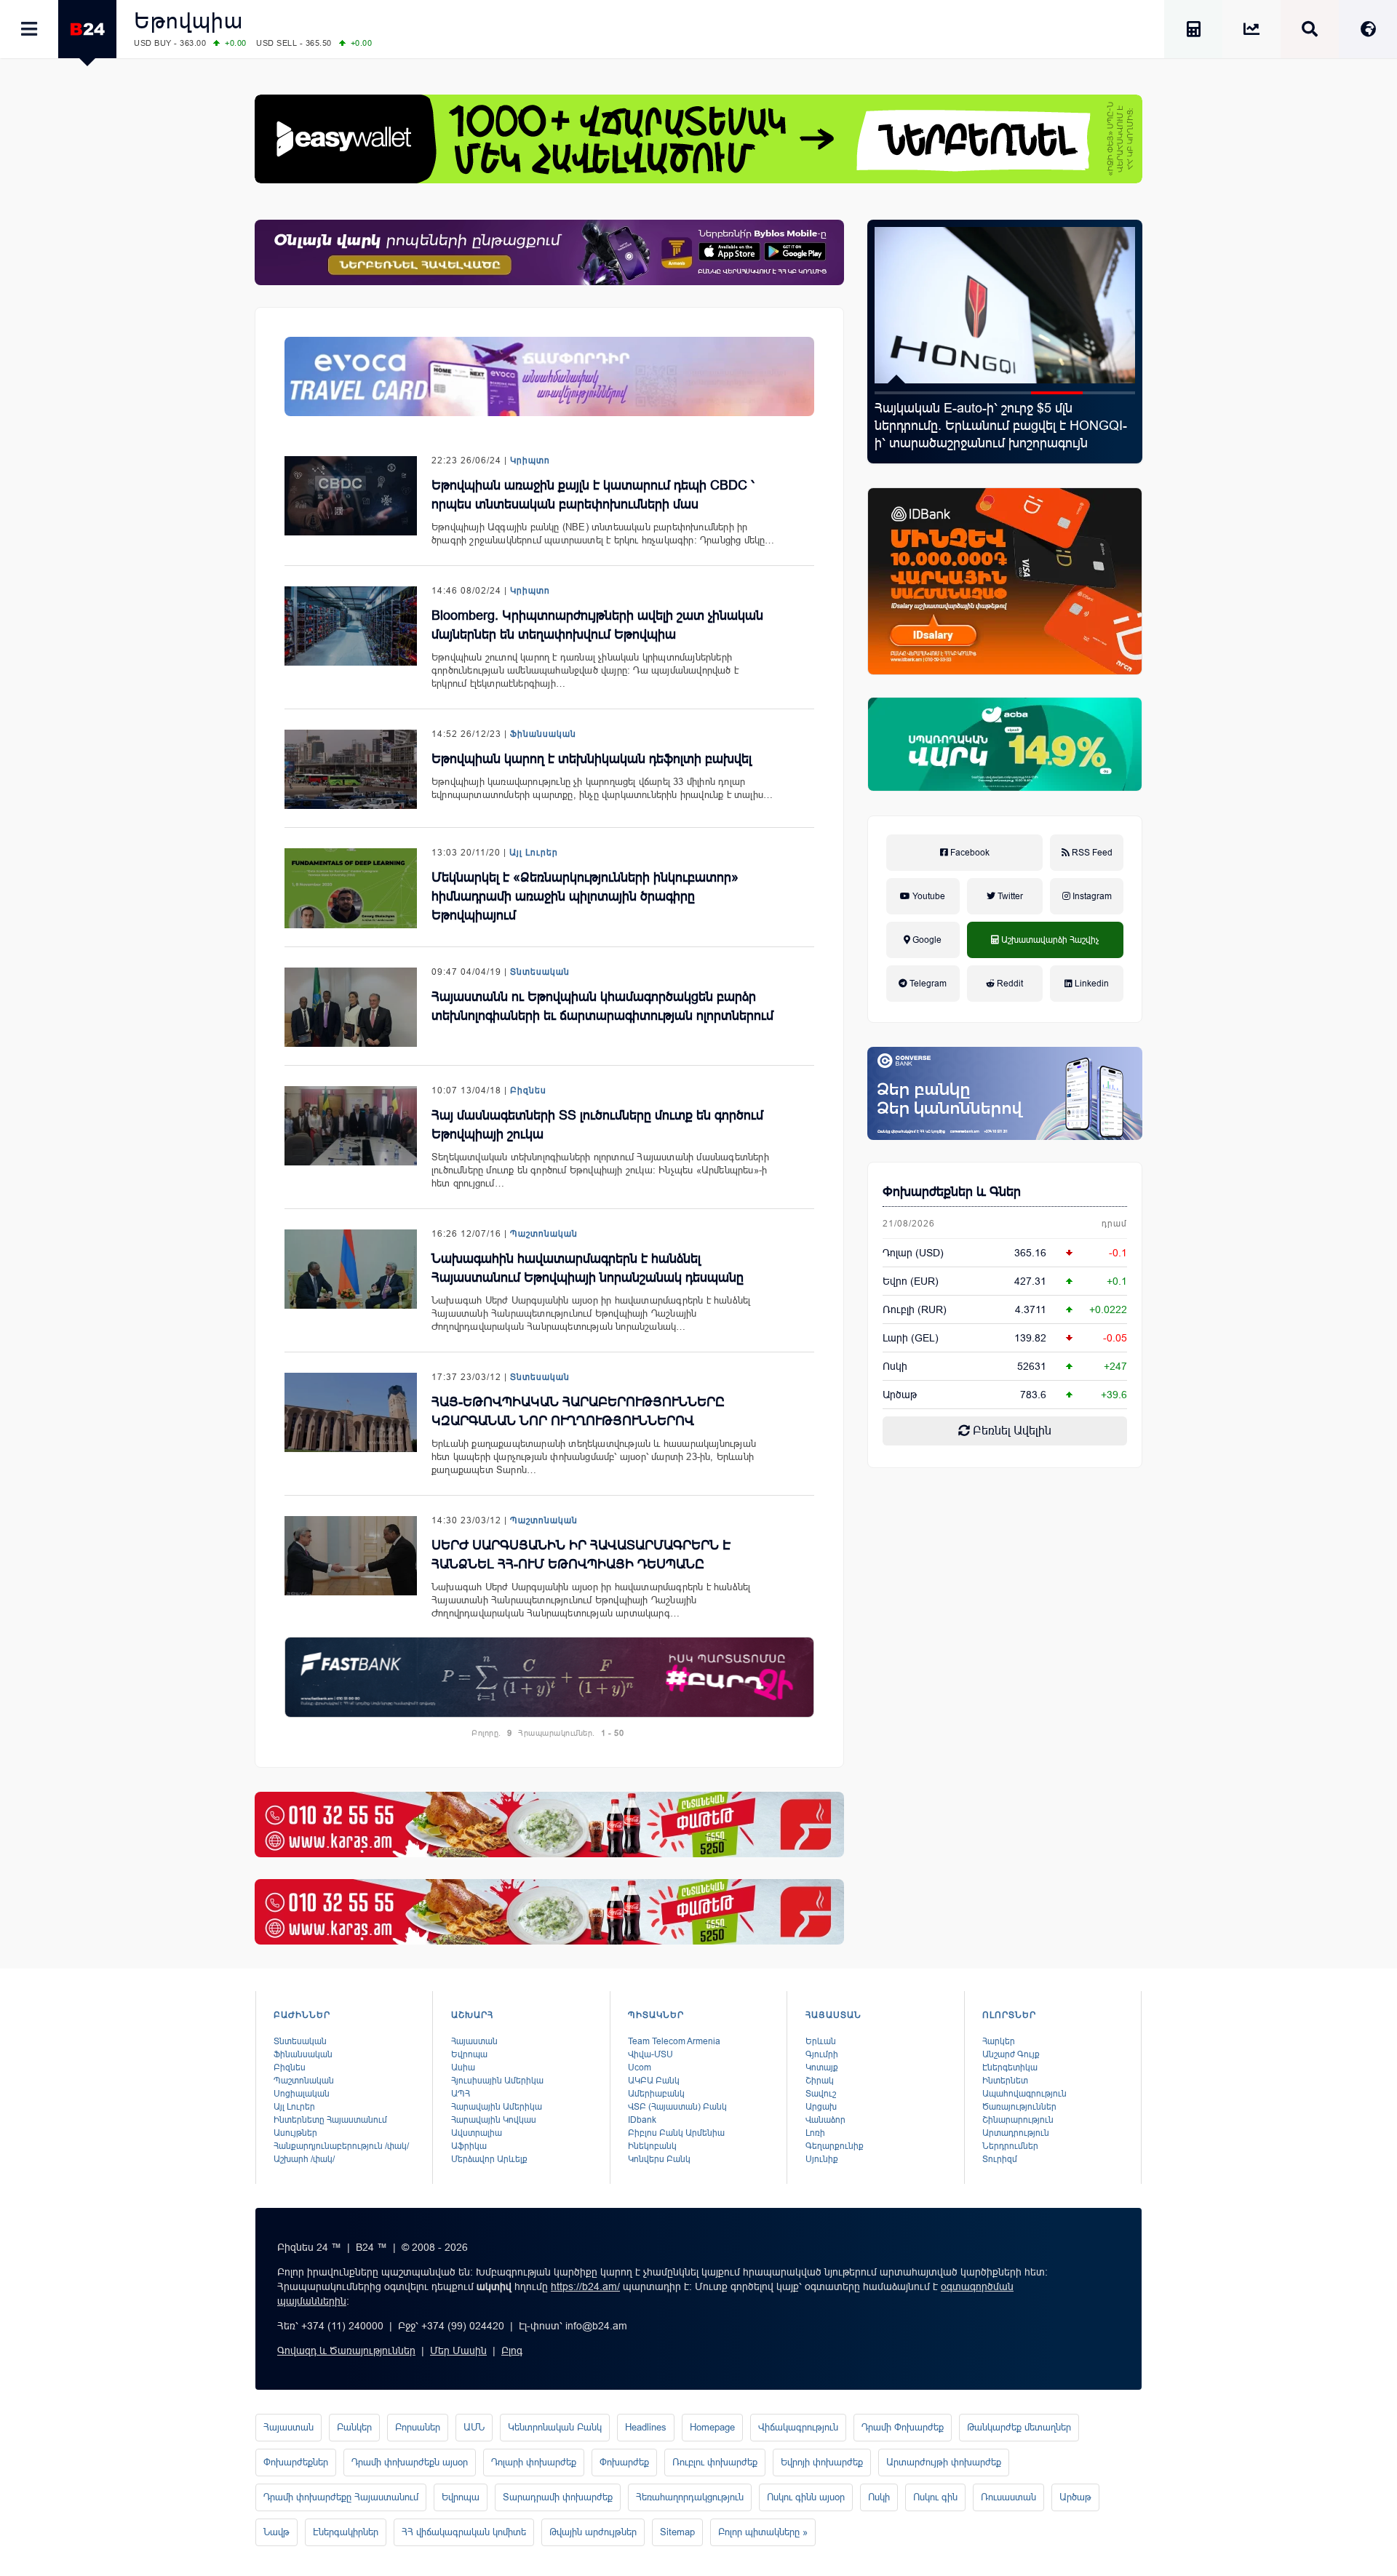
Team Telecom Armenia (674, 2041)
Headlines (646, 2427)
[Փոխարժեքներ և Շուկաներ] (1251, 32)
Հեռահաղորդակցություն (690, 2497)
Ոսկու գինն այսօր (806, 2497)
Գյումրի (822, 2054)
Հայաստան (474, 2041)
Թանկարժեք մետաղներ (1019, 2427)
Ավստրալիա (477, 2133)
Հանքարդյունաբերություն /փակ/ (341, 2146)
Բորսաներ (418, 2427)
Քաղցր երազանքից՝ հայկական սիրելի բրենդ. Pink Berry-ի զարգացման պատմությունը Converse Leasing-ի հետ (995, 426)
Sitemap (677, 2532)
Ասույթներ (295, 2133)
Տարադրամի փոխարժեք (558, 2497)
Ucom (640, 2067)
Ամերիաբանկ (656, 2094)
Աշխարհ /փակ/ (304, 2159)
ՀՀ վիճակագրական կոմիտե (464, 2532)
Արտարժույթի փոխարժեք (944, 2462)
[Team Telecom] (549, 376)
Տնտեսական (540, 972)
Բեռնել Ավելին (1011, 1431)
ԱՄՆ (474, 2427)
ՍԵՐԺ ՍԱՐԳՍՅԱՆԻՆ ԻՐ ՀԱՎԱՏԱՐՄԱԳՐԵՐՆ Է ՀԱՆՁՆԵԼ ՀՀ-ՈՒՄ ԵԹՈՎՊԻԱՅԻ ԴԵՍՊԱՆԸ (581, 1555)
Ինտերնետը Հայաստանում (330, 2120)
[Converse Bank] (1005, 1093)
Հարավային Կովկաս (494, 2120)
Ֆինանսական (543, 734)
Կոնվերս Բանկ (659, 2159)
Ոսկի (895, 1366)
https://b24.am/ (585, 2286)
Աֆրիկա (469, 2146)
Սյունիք (822, 2159)
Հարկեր (999, 2041)
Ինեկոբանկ (652, 2146)
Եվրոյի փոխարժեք (822, 2462)
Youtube (928, 896)
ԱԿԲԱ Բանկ (654, 2081)
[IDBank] (1005, 581)
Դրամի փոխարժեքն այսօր (410, 2462)
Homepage (712, 2427)
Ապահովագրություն (1024, 2094)
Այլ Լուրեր (534, 853)
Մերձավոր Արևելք (489, 2159)
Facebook (969, 853)
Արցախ (821, 2107)
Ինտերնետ (1005, 2081)
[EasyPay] (698, 139)
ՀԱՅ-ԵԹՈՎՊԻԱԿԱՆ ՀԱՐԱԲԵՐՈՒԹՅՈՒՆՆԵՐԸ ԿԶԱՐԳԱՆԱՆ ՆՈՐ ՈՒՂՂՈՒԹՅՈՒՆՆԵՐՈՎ (578, 1411)
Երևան (821, 2041)
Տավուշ (821, 2094)
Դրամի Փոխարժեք (903, 2427)
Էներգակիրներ (346, 2532)
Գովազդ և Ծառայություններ (346, 2350)
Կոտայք (822, 2067)
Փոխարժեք (624, 2462)
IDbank (642, 2120)
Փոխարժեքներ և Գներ (952, 1192)
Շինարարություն (1018, 2120)
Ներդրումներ (1010, 2146)
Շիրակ (820, 2081)
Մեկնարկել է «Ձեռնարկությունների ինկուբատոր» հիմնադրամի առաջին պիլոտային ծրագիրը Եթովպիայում (585, 896)
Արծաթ (1075, 2497)
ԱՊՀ (461, 2094)
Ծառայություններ (1019, 2107)
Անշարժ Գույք (1011, 2054)
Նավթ (276, 2532)
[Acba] (1005, 744)
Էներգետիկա (1010, 2067)
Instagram (1091, 896)
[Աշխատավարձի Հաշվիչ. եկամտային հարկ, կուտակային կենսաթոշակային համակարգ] (1193, 32)
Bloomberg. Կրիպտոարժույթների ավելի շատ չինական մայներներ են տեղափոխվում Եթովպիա (597, 625)
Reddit (1009, 984)
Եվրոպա (469, 2054)
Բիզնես (528, 1090)
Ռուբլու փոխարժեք (715, 2462)
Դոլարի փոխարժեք (534, 2462)
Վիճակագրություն (798, 2427)
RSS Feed (1091, 853)
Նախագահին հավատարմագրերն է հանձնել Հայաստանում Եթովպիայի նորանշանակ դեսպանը (588, 1268)
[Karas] (549, 1825)
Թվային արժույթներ (593, 2532)
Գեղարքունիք (835, 2146)
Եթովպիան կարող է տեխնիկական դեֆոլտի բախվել (592, 759)
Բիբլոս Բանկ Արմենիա (676, 2133)
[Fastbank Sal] (549, 1677)
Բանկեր (354, 2427)
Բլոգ (512, 2350)
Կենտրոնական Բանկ (555, 2427)
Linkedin (1091, 984)
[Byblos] (549, 252)
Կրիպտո (530, 460)
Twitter (1009, 896)
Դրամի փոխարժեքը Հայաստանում (341, 2497)
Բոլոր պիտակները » (763, 2532)
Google (926, 940)
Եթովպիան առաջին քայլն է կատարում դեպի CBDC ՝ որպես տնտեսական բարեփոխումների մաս (593, 495)
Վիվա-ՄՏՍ (650, 2054)
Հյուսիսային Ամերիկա (497, 2081)
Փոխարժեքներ (296, 2462)
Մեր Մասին (458, 2350)
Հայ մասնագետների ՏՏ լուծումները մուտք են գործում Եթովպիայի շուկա (597, 1125)
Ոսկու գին (935, 2497)
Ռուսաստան (1008, 2497)
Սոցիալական (302, 2094)
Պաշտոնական (544, 1234)
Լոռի (815, 2133)
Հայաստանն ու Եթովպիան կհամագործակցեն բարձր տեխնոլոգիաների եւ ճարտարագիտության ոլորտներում (602, 1006)
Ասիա (463, 2067)
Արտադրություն (1016, 2133)
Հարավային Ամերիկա (497, 2107)
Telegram (927, 984)
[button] (901, 393)
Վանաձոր (825, 2120)
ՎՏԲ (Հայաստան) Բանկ (677, 2107)
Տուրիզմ (1000, 2159)
